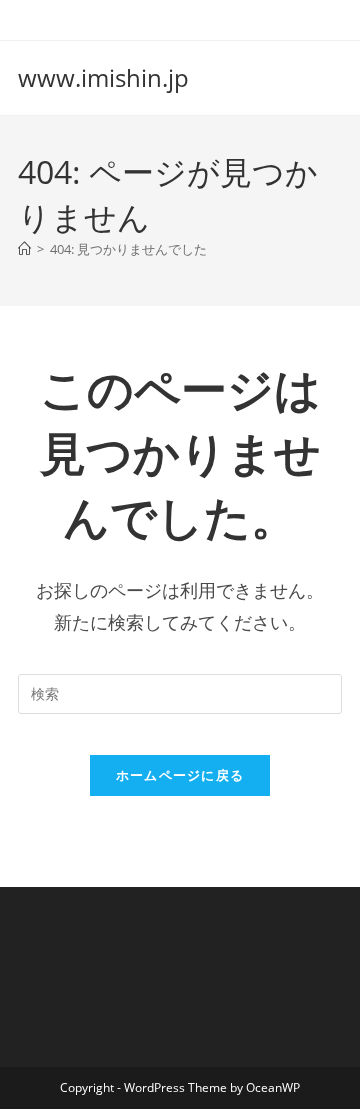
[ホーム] (24, 249)
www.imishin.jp (103, 77)
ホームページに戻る (180, 775)
